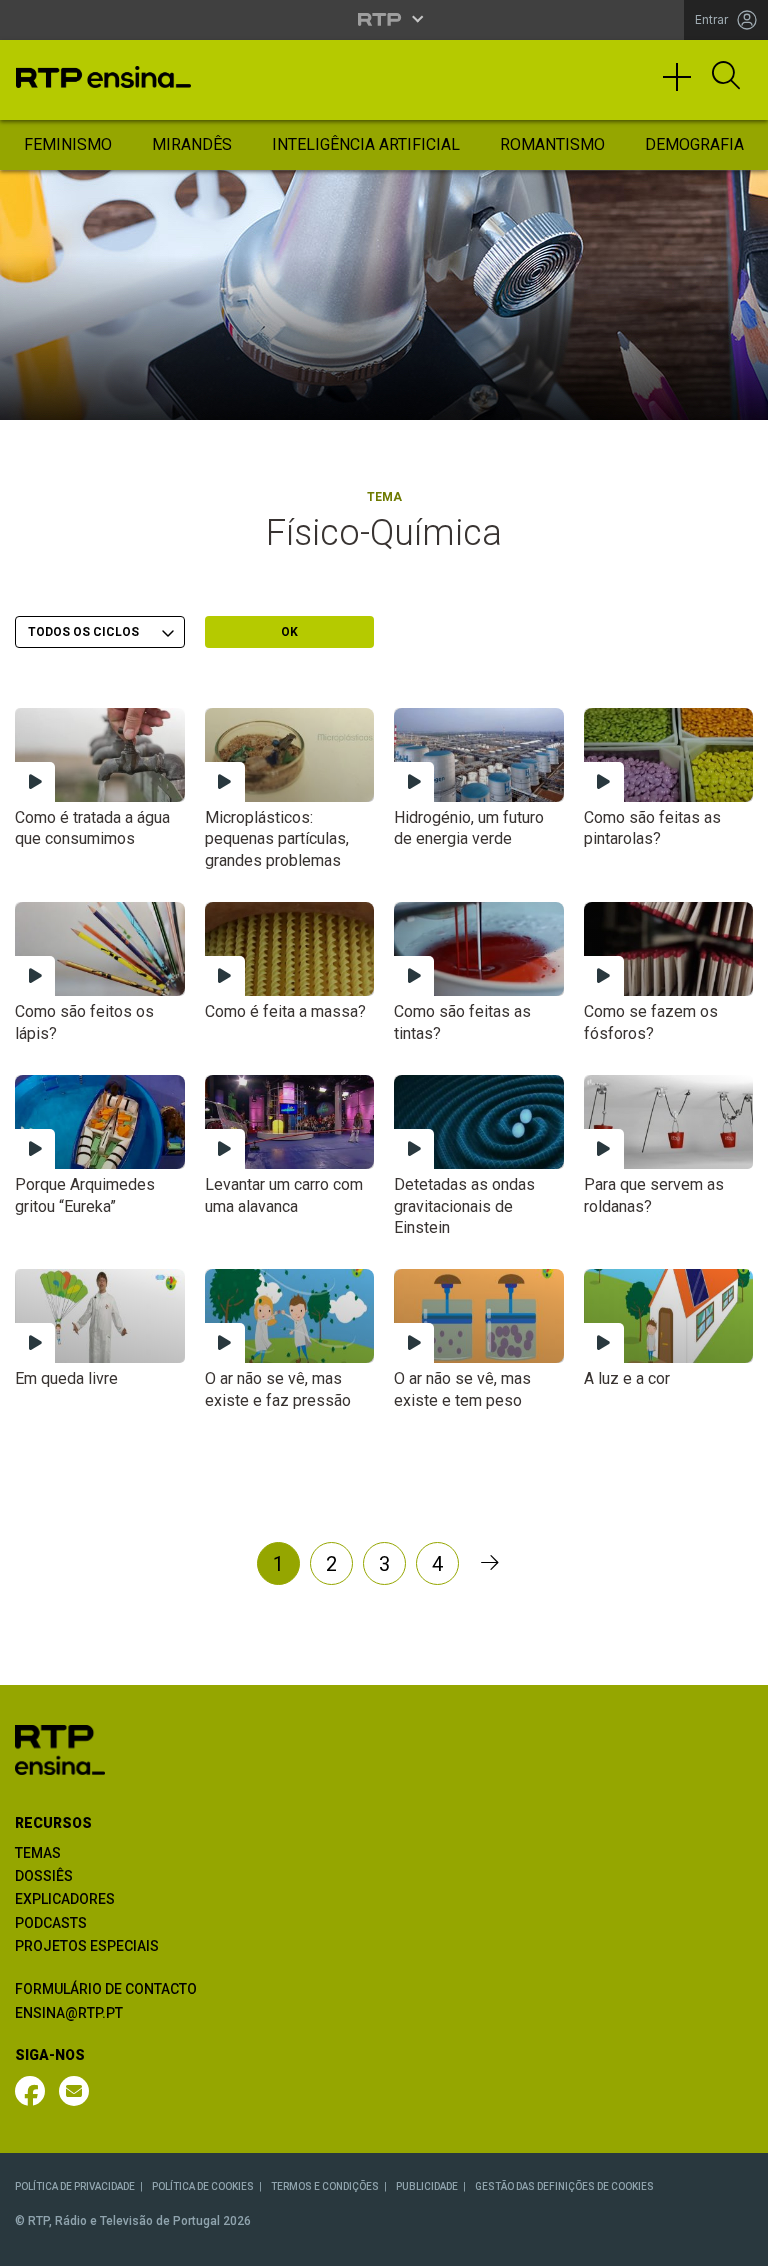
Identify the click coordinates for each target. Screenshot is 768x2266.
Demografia (694, 144)
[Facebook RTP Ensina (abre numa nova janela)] (30, 2091)
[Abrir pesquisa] (726, 77)
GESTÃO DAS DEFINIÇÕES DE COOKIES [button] (564, 2186)
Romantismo (552, 144)
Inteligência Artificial (366, 144)
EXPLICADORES (65, 1899)
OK (289, 632)
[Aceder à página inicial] (103, 77)
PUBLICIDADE (427, 2186)
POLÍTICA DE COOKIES (203, 2186)
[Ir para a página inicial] (60, 1748)
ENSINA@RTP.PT (69, 2013)
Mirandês (192, 144)
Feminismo (68, 144)
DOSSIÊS (44, 1876)
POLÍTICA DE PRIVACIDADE (75, 2186)
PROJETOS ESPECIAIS (87, 1946)
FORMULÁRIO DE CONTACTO (106, 1989)
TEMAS (38, 1853)
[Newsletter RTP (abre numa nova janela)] (74, 2091)
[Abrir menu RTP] (384, 19)
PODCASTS (51, 1923)
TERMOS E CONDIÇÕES (325, 2186)
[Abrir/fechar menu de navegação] (684, 86)
